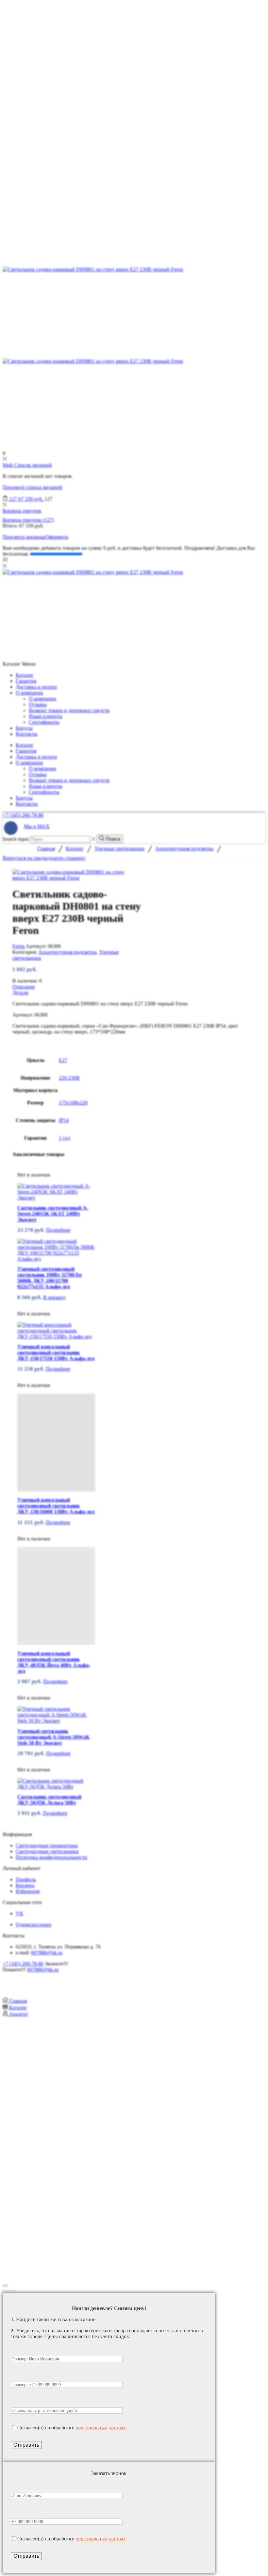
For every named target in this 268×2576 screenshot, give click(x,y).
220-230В (69, 1078)
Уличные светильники (119, 848)
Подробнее (58, 1230)
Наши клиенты (46, 716)
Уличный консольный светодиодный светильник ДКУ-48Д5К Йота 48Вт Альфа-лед (54, 1662)
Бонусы (24, 728)
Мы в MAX (37, 826)
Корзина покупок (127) (28, 520)
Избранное (28, 1891)
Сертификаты (44, 722)
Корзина (25, 1885)
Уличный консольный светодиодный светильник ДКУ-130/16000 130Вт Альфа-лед (56, 1506)
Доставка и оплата (36, 687)
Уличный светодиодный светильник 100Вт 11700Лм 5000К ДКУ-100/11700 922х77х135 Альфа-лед (50, 1278)
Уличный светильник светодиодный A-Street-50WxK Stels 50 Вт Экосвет (53, 1737)
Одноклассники (33, 1924)
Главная (46, 848)
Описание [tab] (24, 987)
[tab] (134, 987)
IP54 (64, 1120)
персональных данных (101, 2428)
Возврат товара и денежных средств (69, 710)
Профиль (26, 1879)
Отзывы (38, 704)
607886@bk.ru (47, 1953)
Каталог (25, 675)
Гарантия (26, 681)
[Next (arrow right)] (12, 2291)
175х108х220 (73, 1103)
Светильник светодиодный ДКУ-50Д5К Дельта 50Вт (49, 1800)
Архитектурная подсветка (184, 848)
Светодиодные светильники (47, 1851)
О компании (29, 693)
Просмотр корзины (24, 537)
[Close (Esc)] (5, 2286)
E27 (63, 1060)
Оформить (57, 537)
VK (20, 1913)
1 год (65, 1138)
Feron (19, 946)
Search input (16, 839)
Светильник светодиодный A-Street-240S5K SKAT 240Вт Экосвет (53, 1214)
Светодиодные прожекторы (47, 1845)
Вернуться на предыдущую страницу (44, 858)
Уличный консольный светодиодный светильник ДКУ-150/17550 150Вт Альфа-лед (56, 1353)
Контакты (27, 734)
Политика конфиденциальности (51, 1857)
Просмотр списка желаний (33, 487)
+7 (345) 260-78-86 (23, 815)
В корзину (55, 1297)
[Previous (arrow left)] (5, 2291)
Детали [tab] (20, 993)
